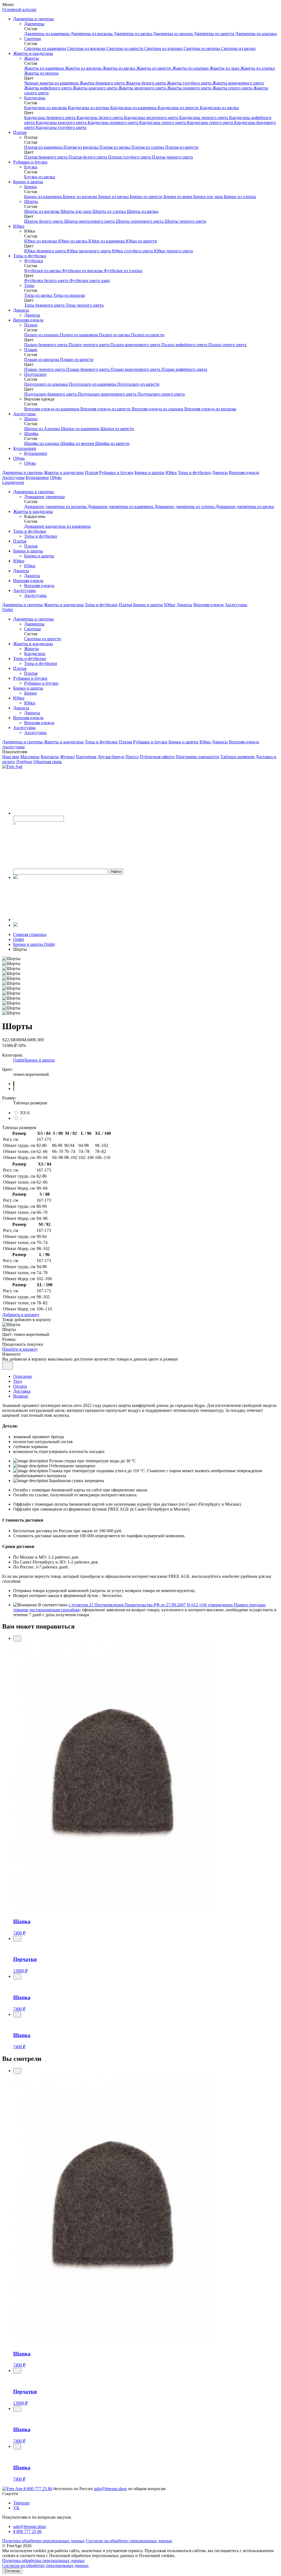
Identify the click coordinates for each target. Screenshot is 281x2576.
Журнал (67, 757)
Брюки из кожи (178, 197)
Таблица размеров (237, 757)
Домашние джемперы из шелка (245, 507)
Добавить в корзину (21, 1315)
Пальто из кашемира (79, 335)
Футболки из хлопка (123, 271)
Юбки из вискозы (41, 241)
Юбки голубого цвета (133, 251)
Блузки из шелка (40, 177)
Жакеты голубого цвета (190, 83)
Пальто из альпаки (42, 335)
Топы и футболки (30, 256)
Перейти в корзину (20, 1349)
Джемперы (34, 24)
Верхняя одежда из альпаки (158, 409)
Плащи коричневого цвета (136, 369)
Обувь (19, 458)
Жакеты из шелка (120, 68)
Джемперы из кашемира (47, 34)
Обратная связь (47, 762)
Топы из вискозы (69, 295)
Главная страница (30, 934)
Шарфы (31, 434)
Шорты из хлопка (110, 211)
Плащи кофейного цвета (184, 369)
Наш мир (11, 757)
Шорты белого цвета (44, 221)
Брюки (30, 187)
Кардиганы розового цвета (113, 122)
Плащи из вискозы (42, 359)
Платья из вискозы (81, 147)
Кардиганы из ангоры (89, 108)
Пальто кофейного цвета (185, 345)
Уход (18, 1381)
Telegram (21, 2503)
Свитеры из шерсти (125, 48)
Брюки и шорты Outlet (34, 944)
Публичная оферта (157, 757)
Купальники (25, 448)
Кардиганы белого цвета (100, 118)
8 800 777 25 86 (38, 2489)
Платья (20, 132)
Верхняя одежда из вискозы (210, 409)
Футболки (34, 261)
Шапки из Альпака (43, 429)
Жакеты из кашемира (45, 68)
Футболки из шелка (43, 271)
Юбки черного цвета (173, 251)
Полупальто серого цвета (161, 394)
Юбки (19, 226)
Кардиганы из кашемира (134, 108)
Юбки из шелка (73, 241)
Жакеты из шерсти (154, 68)
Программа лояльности (197, 757)
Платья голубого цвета (130, 157)
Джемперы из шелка (133, 34)
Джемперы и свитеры (33, 19)
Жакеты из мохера (41, 73)
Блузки (31, 167)
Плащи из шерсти (77, 359)
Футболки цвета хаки (90, 280)
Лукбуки (24, 762)
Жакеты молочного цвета (143, 88)
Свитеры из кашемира (46, 48)
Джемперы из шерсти (214, 34)
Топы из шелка (39, 295)
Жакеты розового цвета (190, 88)
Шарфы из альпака (42, 443)
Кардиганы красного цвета (62, 122)
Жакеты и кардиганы (33, 53)
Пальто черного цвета (90, 345)
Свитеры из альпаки (164, 48)
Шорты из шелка (143, 211)
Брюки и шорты (28, 182)
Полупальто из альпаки (47, 384)
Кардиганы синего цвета (163, 122)
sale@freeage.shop (29, 2526)
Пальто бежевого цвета (46, 345)
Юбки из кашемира (107, 241)
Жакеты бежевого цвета (103, 83)
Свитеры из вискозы (87, 48)
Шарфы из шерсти (112, 443)
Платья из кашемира (44, 147)
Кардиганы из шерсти (179, 108)
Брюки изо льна (209, 197)
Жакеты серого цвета (233, 88)
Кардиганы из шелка (219, 108)
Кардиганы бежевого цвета (50, 118)
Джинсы (21, 310)
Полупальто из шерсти (138, 384)
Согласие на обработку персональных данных (129, 2541)
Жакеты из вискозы (84, 68)
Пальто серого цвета (227, 345)
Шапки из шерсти (117, 429)
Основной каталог (19, 9)
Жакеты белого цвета (146, 83)
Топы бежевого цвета (45, 305)
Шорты (31, 201)
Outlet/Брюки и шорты (34, 1060)
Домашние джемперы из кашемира (121, 507)
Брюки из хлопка (240, 197)
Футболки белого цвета (47, 280)
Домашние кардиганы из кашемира (57, 526)
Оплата (20, 1386)
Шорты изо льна (77, 211)
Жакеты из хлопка (258, 68)
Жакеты (32, 58)
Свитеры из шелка (238, 48)
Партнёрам (86, 757)
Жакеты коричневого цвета (238, 83)
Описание (23, 1376)
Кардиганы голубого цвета (61, 127)
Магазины (30, 757)
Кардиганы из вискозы (46, 108)
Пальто (31, 325)
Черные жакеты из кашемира (52, 83)
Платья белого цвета (88, 157)
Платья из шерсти (182, 147)
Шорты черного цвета (185, 221)
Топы (29, 285)
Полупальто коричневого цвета (108, 394)
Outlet (8, 610)
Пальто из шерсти (148, 335)
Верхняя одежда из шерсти (106, 409)
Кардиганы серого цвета (210, 122)
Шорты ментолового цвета (90, 221)
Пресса (132, 757)
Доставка (22, 1391)
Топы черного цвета (85, 305)
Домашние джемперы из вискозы (56, 507)
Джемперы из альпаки (256, 34)
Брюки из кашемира (43, 197)
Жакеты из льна (225, 68)
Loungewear (13, 482)
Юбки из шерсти (141, 241)
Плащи (31, 350)
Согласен (12, 2571)
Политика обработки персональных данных (43, 2541)
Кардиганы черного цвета (204, 118)
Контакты (50, 757)
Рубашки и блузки (30, 162)
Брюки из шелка (114, 197)
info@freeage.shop (110, 2489)
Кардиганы (35, 98)
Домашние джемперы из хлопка (185, 507)
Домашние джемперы (44, 497)
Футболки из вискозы (83, 271)
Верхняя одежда (28, 320)
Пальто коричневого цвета (136, 345)
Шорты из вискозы (42, 211)
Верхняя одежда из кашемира (52, 409)
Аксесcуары (24, 414)
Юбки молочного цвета (89, 251)
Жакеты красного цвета (95, 88)
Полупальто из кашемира (93, 384)
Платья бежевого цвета (46, 157)
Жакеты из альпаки (191, 68)
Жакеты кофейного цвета (48, 88)
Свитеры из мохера (202, 48)
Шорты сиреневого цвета (140, 221)
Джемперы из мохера (173, 34)
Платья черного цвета (172, 157)
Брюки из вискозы (81, 197)
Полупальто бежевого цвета (51, 394)
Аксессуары (24, 590)
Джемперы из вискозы (92, 34)
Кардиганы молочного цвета (152, 118)
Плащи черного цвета (45, 369)
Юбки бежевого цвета (45, 251)
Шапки (31, 419)
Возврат (21, 1396)
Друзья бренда (111, 757)
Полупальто (35, 374)
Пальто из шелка (115, 335)
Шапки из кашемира (81, 429)
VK (16, 2508)
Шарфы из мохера (78, 443)
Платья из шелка (115, 147)
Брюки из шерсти (147, 197)
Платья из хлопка (148, 147)
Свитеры (33, 39)
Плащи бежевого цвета (88, 369)
